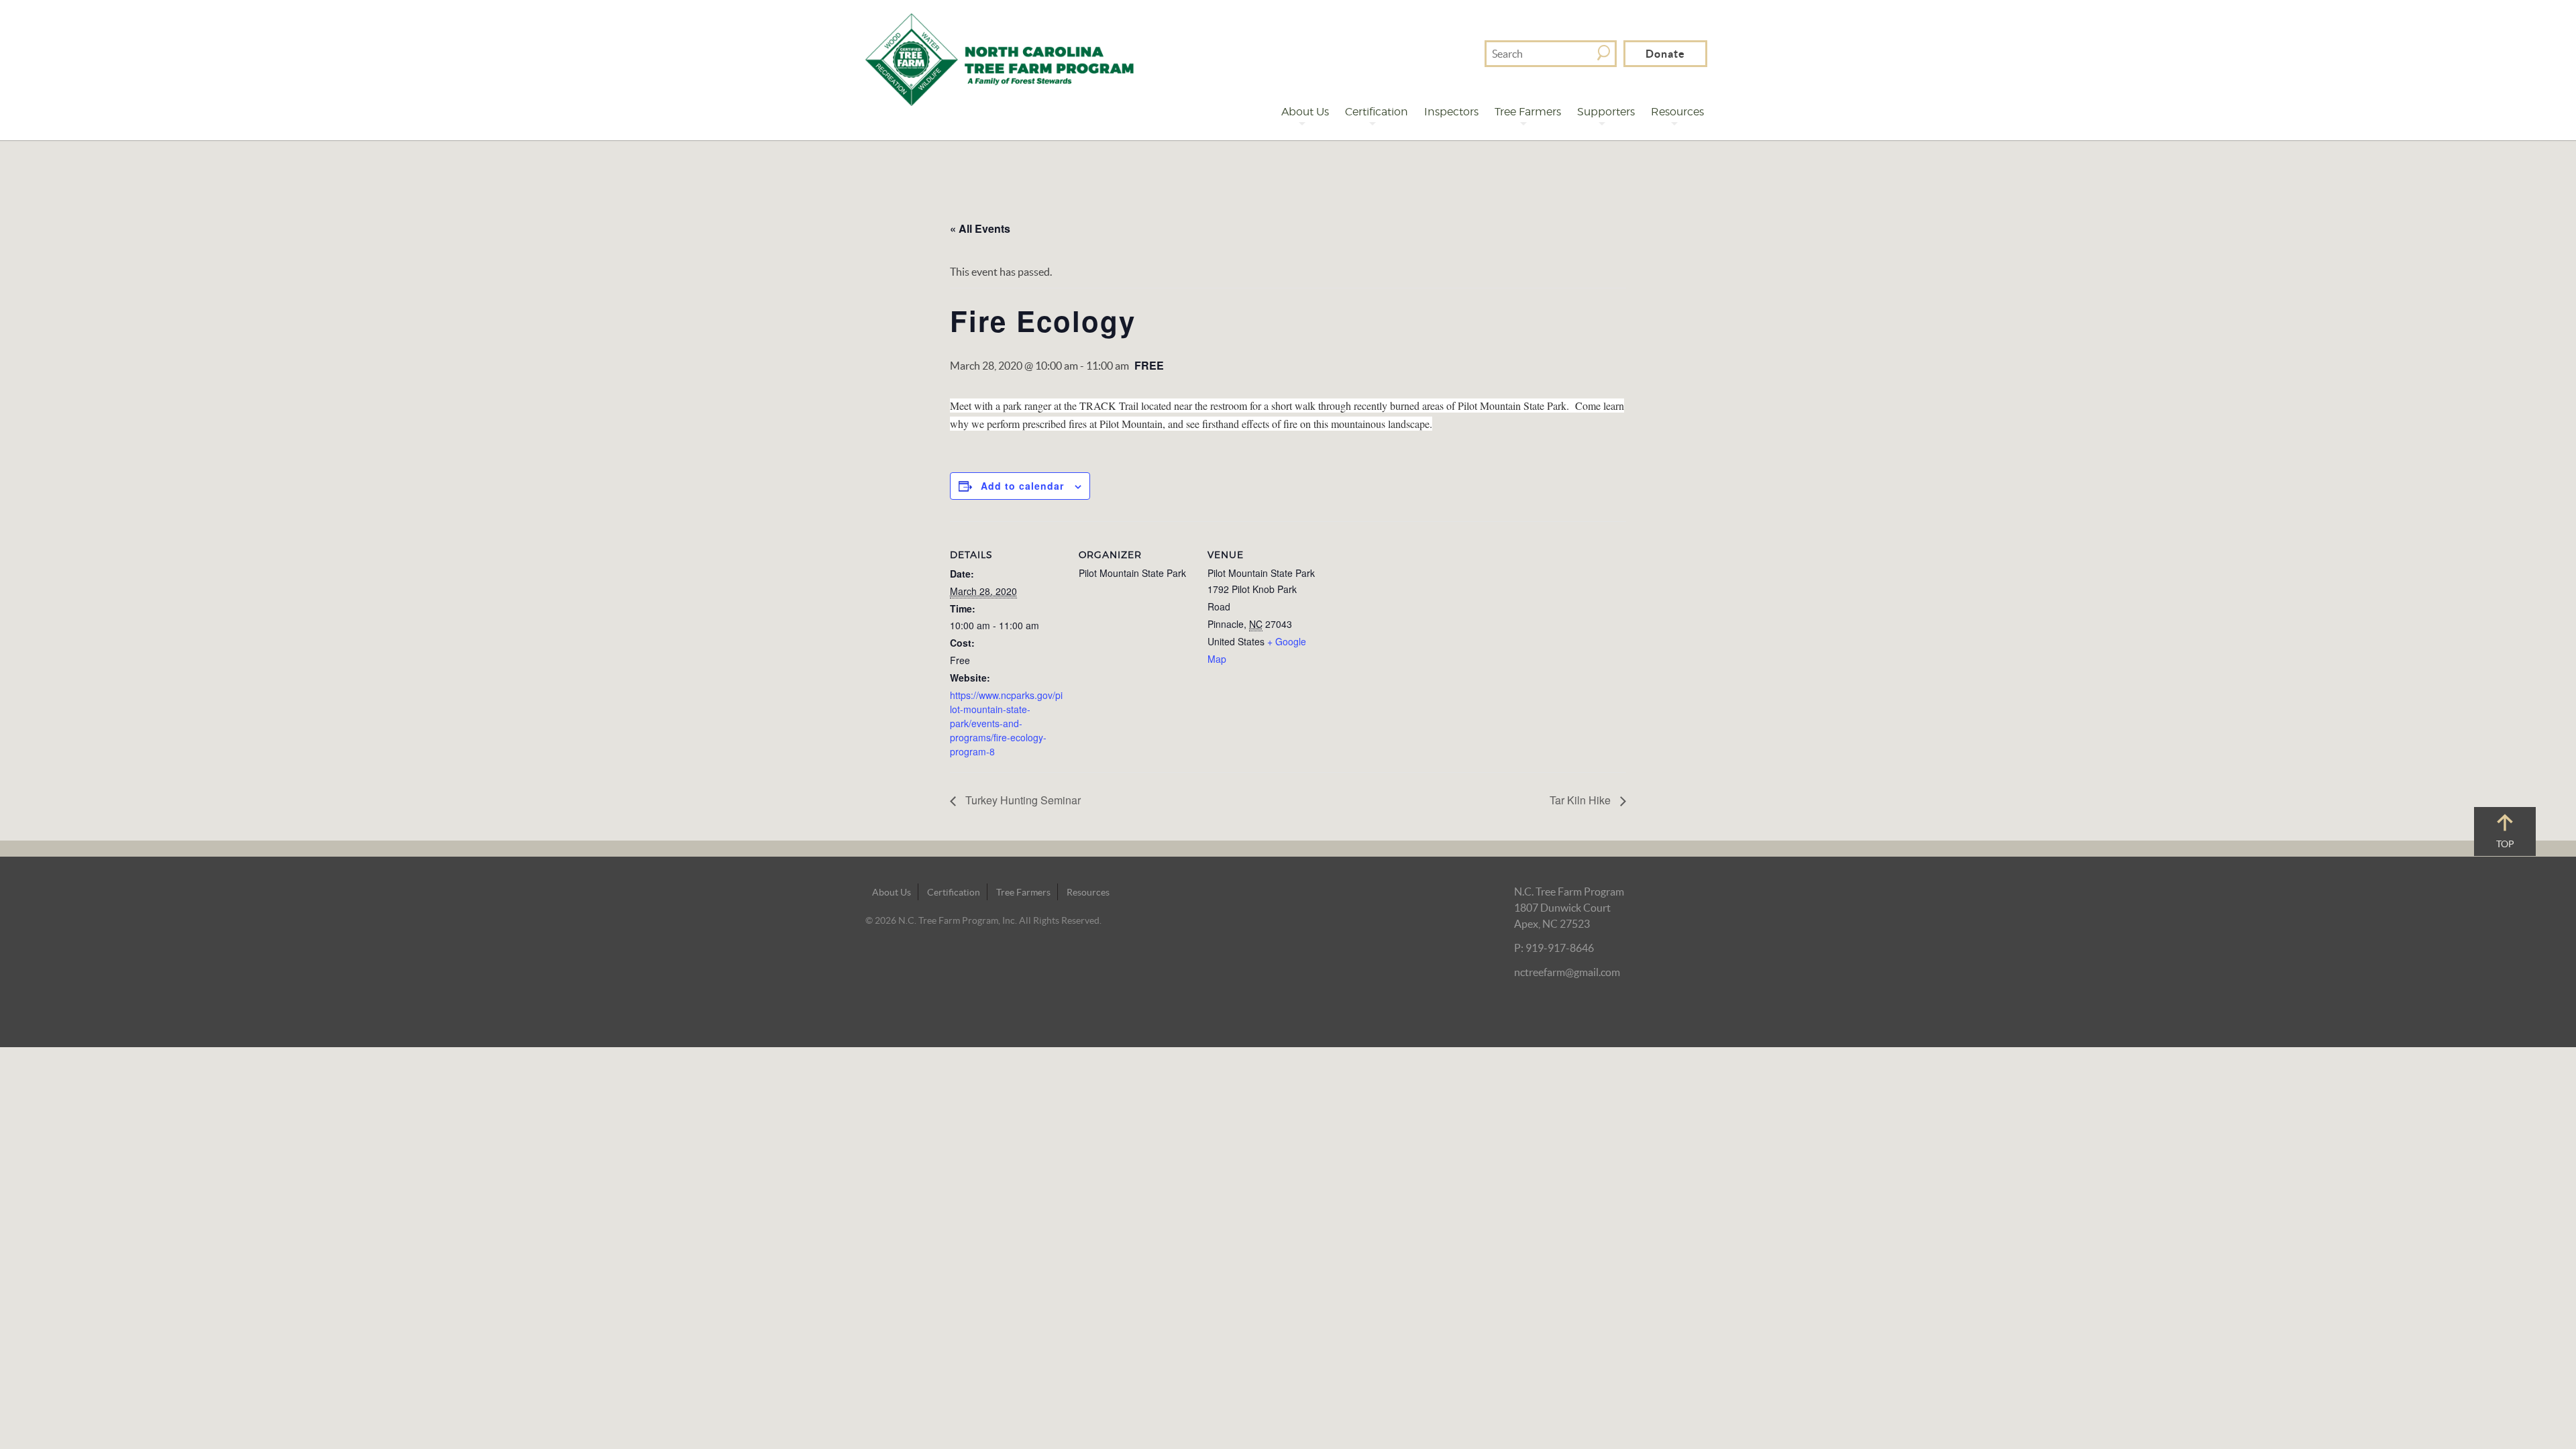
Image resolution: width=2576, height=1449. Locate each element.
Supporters (1606, 112)
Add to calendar (1022, 486)
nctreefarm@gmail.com (1567, 972)
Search (1604, 53)
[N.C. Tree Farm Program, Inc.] (1000, 58)
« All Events (980, 228)
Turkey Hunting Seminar (1022, 800)
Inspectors (1451, 112)
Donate (1665, 54)
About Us (1305, 112)
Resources (1677, 112)
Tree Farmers (1528, 112)
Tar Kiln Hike (1581, 800)
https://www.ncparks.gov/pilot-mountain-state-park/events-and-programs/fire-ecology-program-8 (1006, 723)
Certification (1377, 112)
